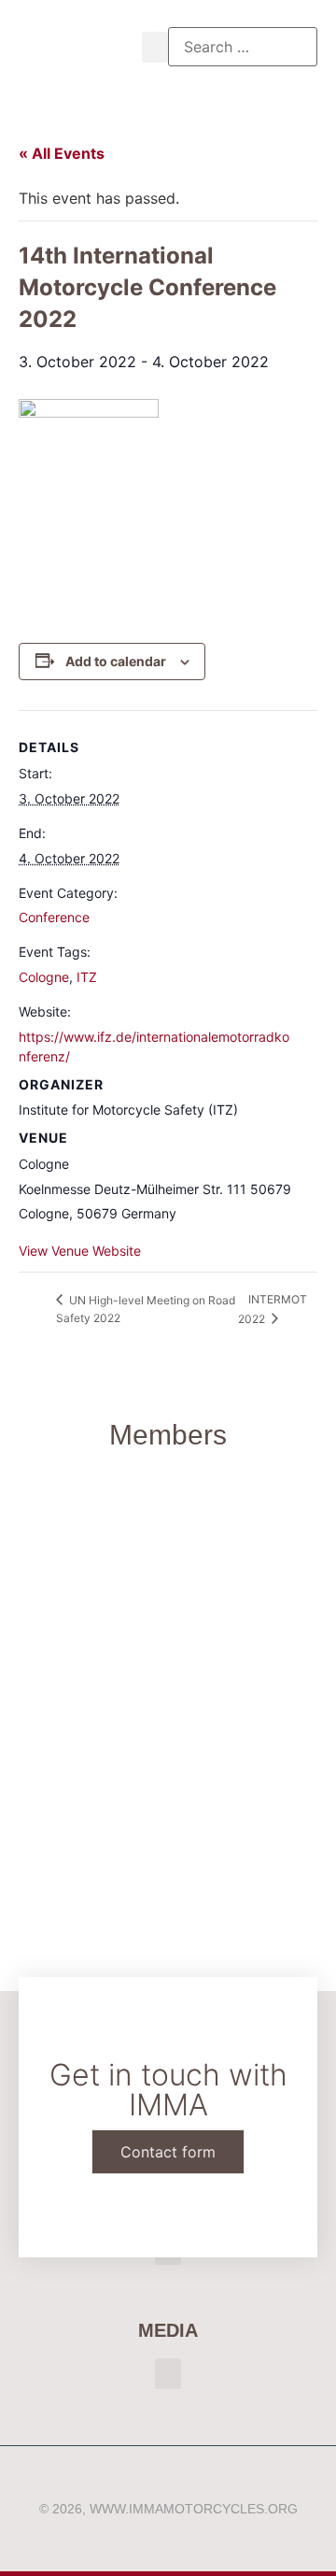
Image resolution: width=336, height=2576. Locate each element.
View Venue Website (80, 1251)
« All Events (62, 153)
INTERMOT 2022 (273, 1309)
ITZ (87, 977)
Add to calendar (116, 661)
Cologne (44, 977)
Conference (54, 917)
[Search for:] (243, 47)
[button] (155, 47)
